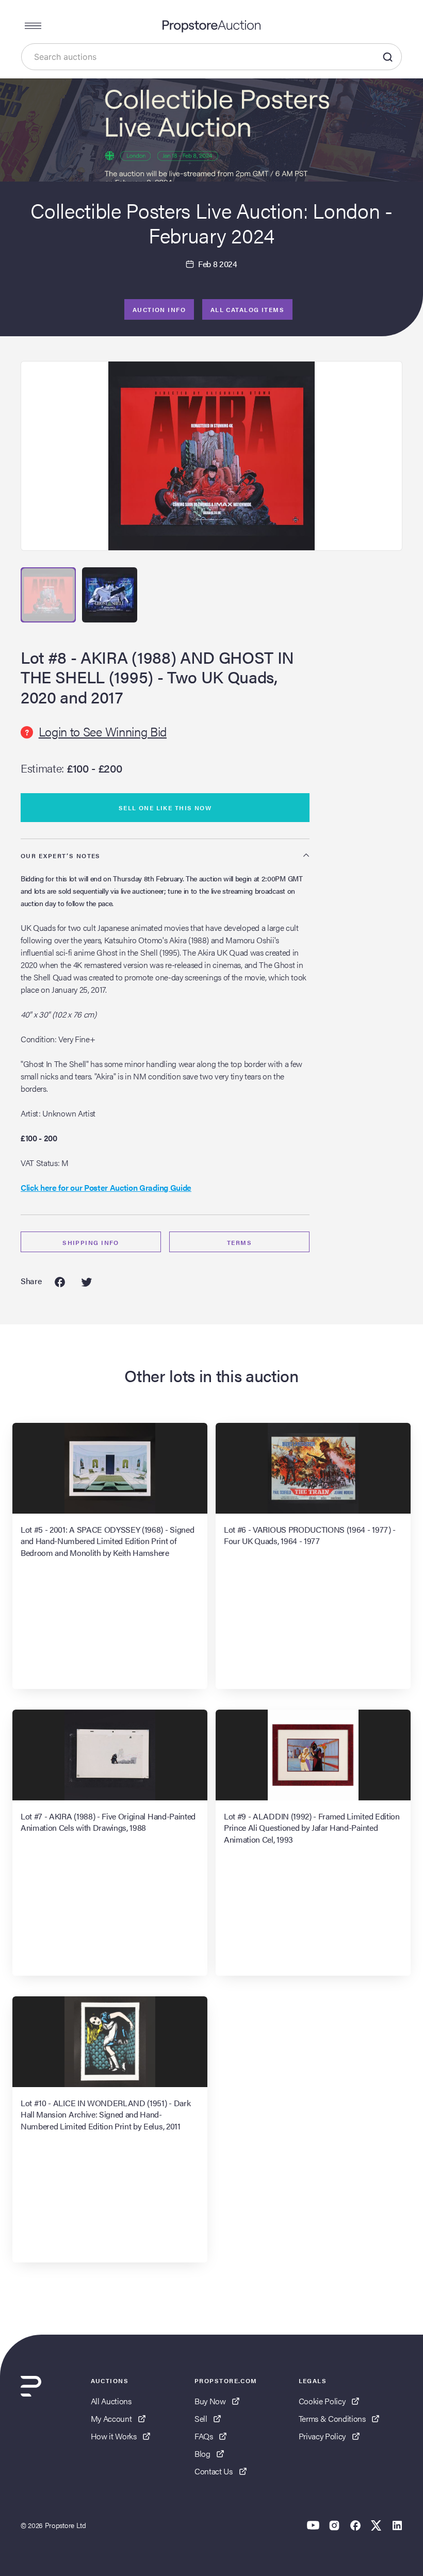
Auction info (159, 309)
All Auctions (111, 2401)
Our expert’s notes (61, 856)
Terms (239, 1242)
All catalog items (247, 309)
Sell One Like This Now (165, 808)
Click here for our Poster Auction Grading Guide (106, 1187)
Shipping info (91, 1242)
